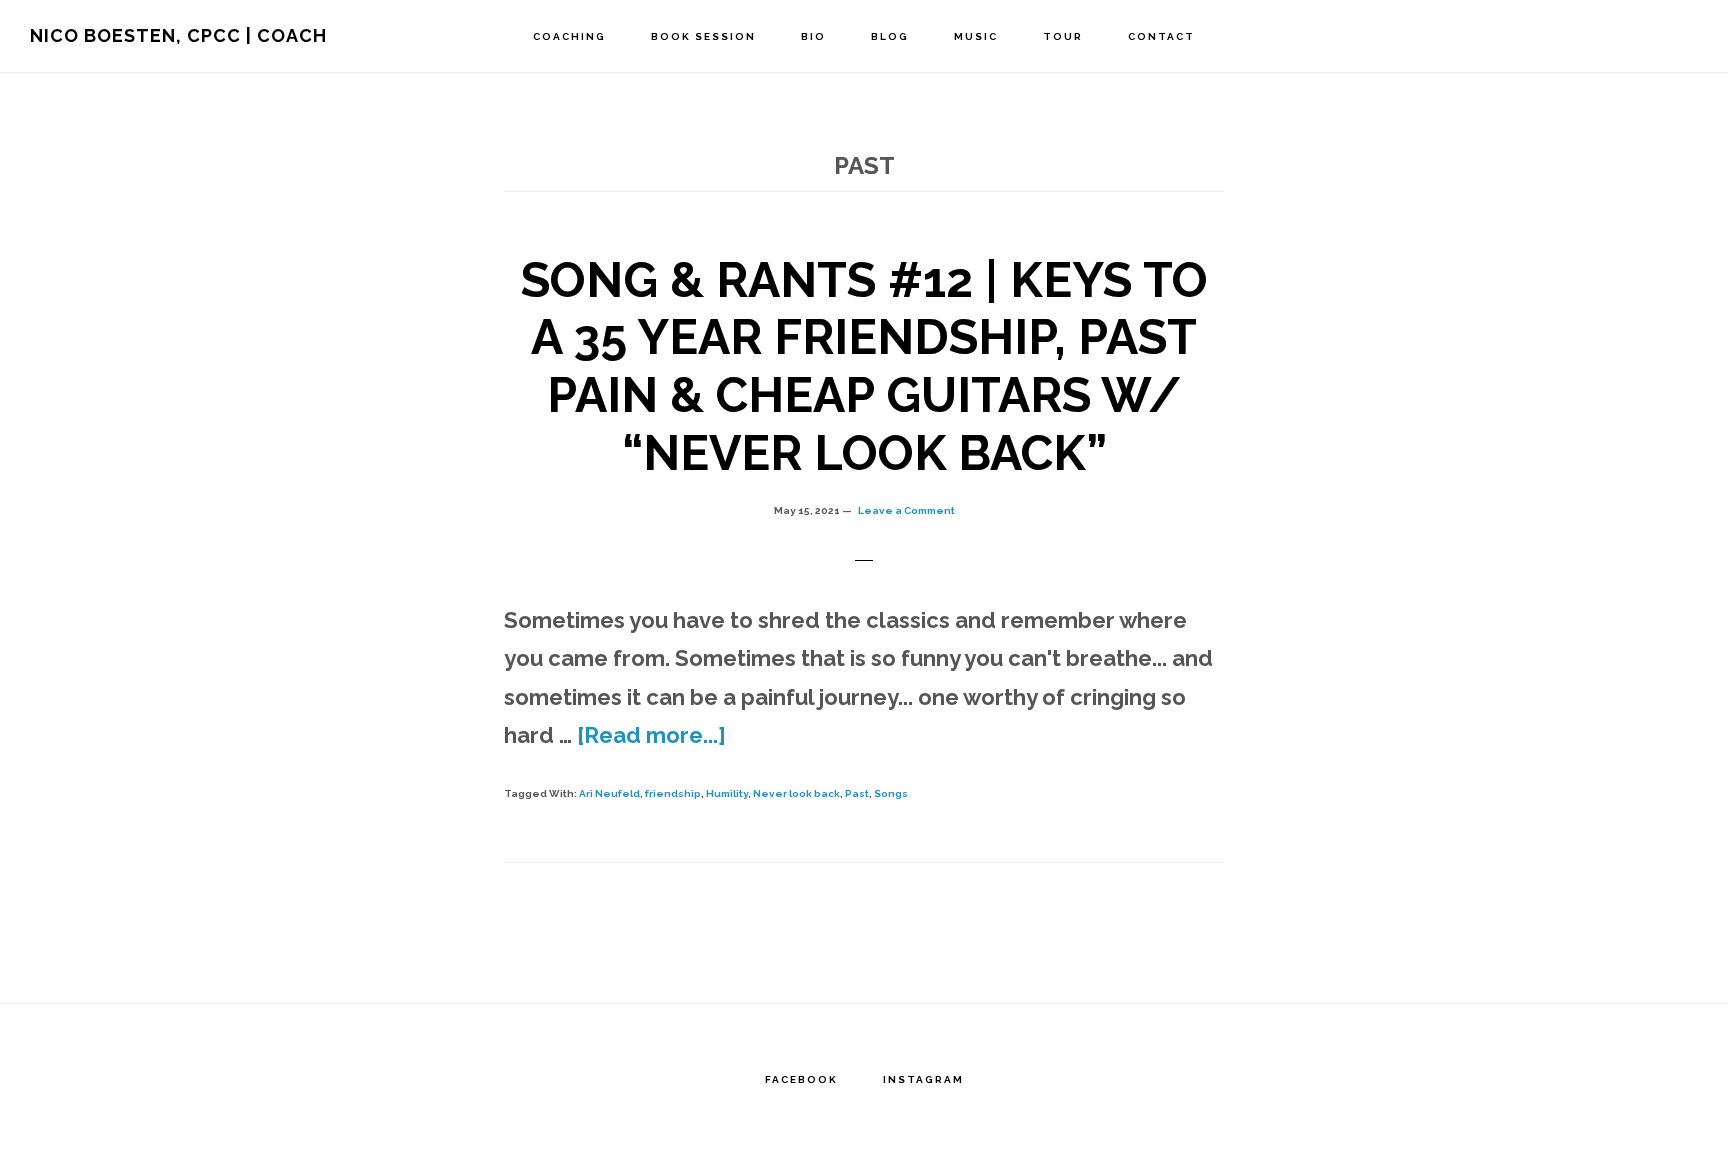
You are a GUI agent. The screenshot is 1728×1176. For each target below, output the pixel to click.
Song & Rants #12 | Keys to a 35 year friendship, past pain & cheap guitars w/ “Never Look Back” (864, 366)
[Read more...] (651, 735)
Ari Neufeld (609, 793)
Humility (727, 793)
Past (857, 793)
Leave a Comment (906, 510)
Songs (891, 793)
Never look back (796, 793)
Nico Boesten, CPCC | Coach (178, 35)
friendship (673, 793)
